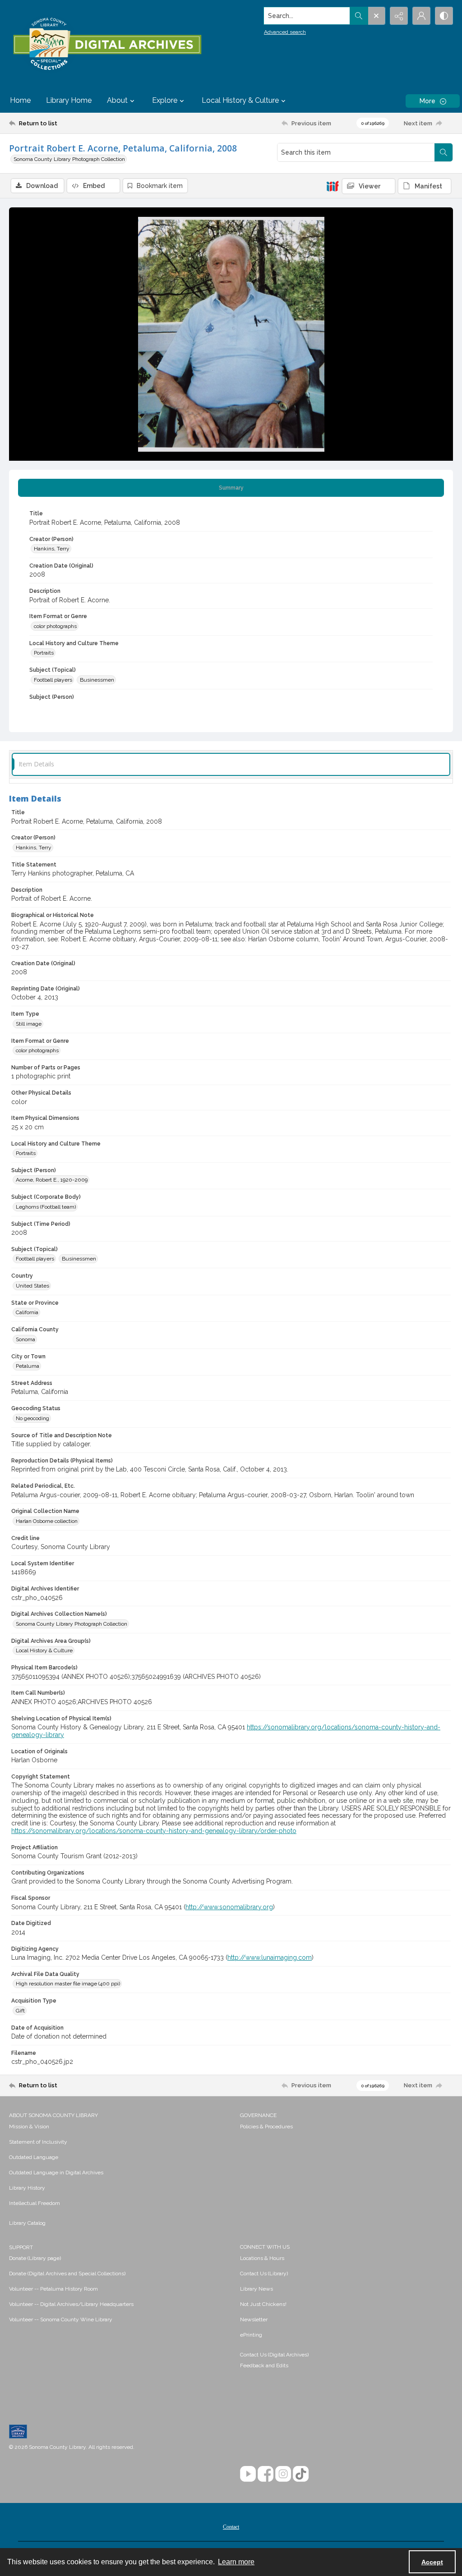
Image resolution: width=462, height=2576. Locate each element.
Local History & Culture (44, 1650)
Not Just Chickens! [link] (263, 2304)
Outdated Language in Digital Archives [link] (56, 2173)
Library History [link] (27, 2188)
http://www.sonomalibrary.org (229, 1907)
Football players (53, 680)
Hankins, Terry (52, 549)
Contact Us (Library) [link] (264, 2273)
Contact (231, 2527)
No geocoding (32, 1418)
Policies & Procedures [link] (266, 2127)
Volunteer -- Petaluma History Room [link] (53, 2289)
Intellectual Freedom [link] (35, 2203)
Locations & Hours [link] (262, 2258)
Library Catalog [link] (27, 2223)
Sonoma (25, 1339)
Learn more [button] (236, 2562)
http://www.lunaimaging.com (270, 1957)
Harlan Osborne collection (47, 1521)
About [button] (117, 100)
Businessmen (97, 680)
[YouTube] (248, 2474)
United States (32, 1286)
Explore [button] (165, 100)
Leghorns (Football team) (46, 1207)
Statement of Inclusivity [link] (38, 2142)
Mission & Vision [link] (29, 2127)
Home (20, 100)
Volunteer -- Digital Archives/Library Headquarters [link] (71, 2304)
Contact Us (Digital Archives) (274, 2355)
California (27, 1312)
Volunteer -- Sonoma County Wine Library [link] (61, 2319)
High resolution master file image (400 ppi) (68, 1984)
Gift (20, 2011)
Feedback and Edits (264, 2365)
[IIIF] (333, 186)
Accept (432, 2562)
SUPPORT (21, 2247)
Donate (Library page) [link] (35, 2258)
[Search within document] (444, 152)
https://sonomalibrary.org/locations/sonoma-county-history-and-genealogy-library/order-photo (154, 1831)
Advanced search (285, 32)
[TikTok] (301, 2474)
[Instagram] (283, 2474)
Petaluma (28, 1366)
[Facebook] (266, 2474)
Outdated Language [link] (34, 2157)
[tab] (231, 488)
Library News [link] (256, 2289)
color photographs (55, 626)
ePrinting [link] (251, 2335)
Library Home (69, 100)
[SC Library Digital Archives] (107, 44)
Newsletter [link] (254, 2319)
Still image (29, 1024)
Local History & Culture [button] (240, 100)
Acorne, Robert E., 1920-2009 (52, 1180)
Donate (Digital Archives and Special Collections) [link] (67, 2273)
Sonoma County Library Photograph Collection (69, 159)
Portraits (44, 653)
